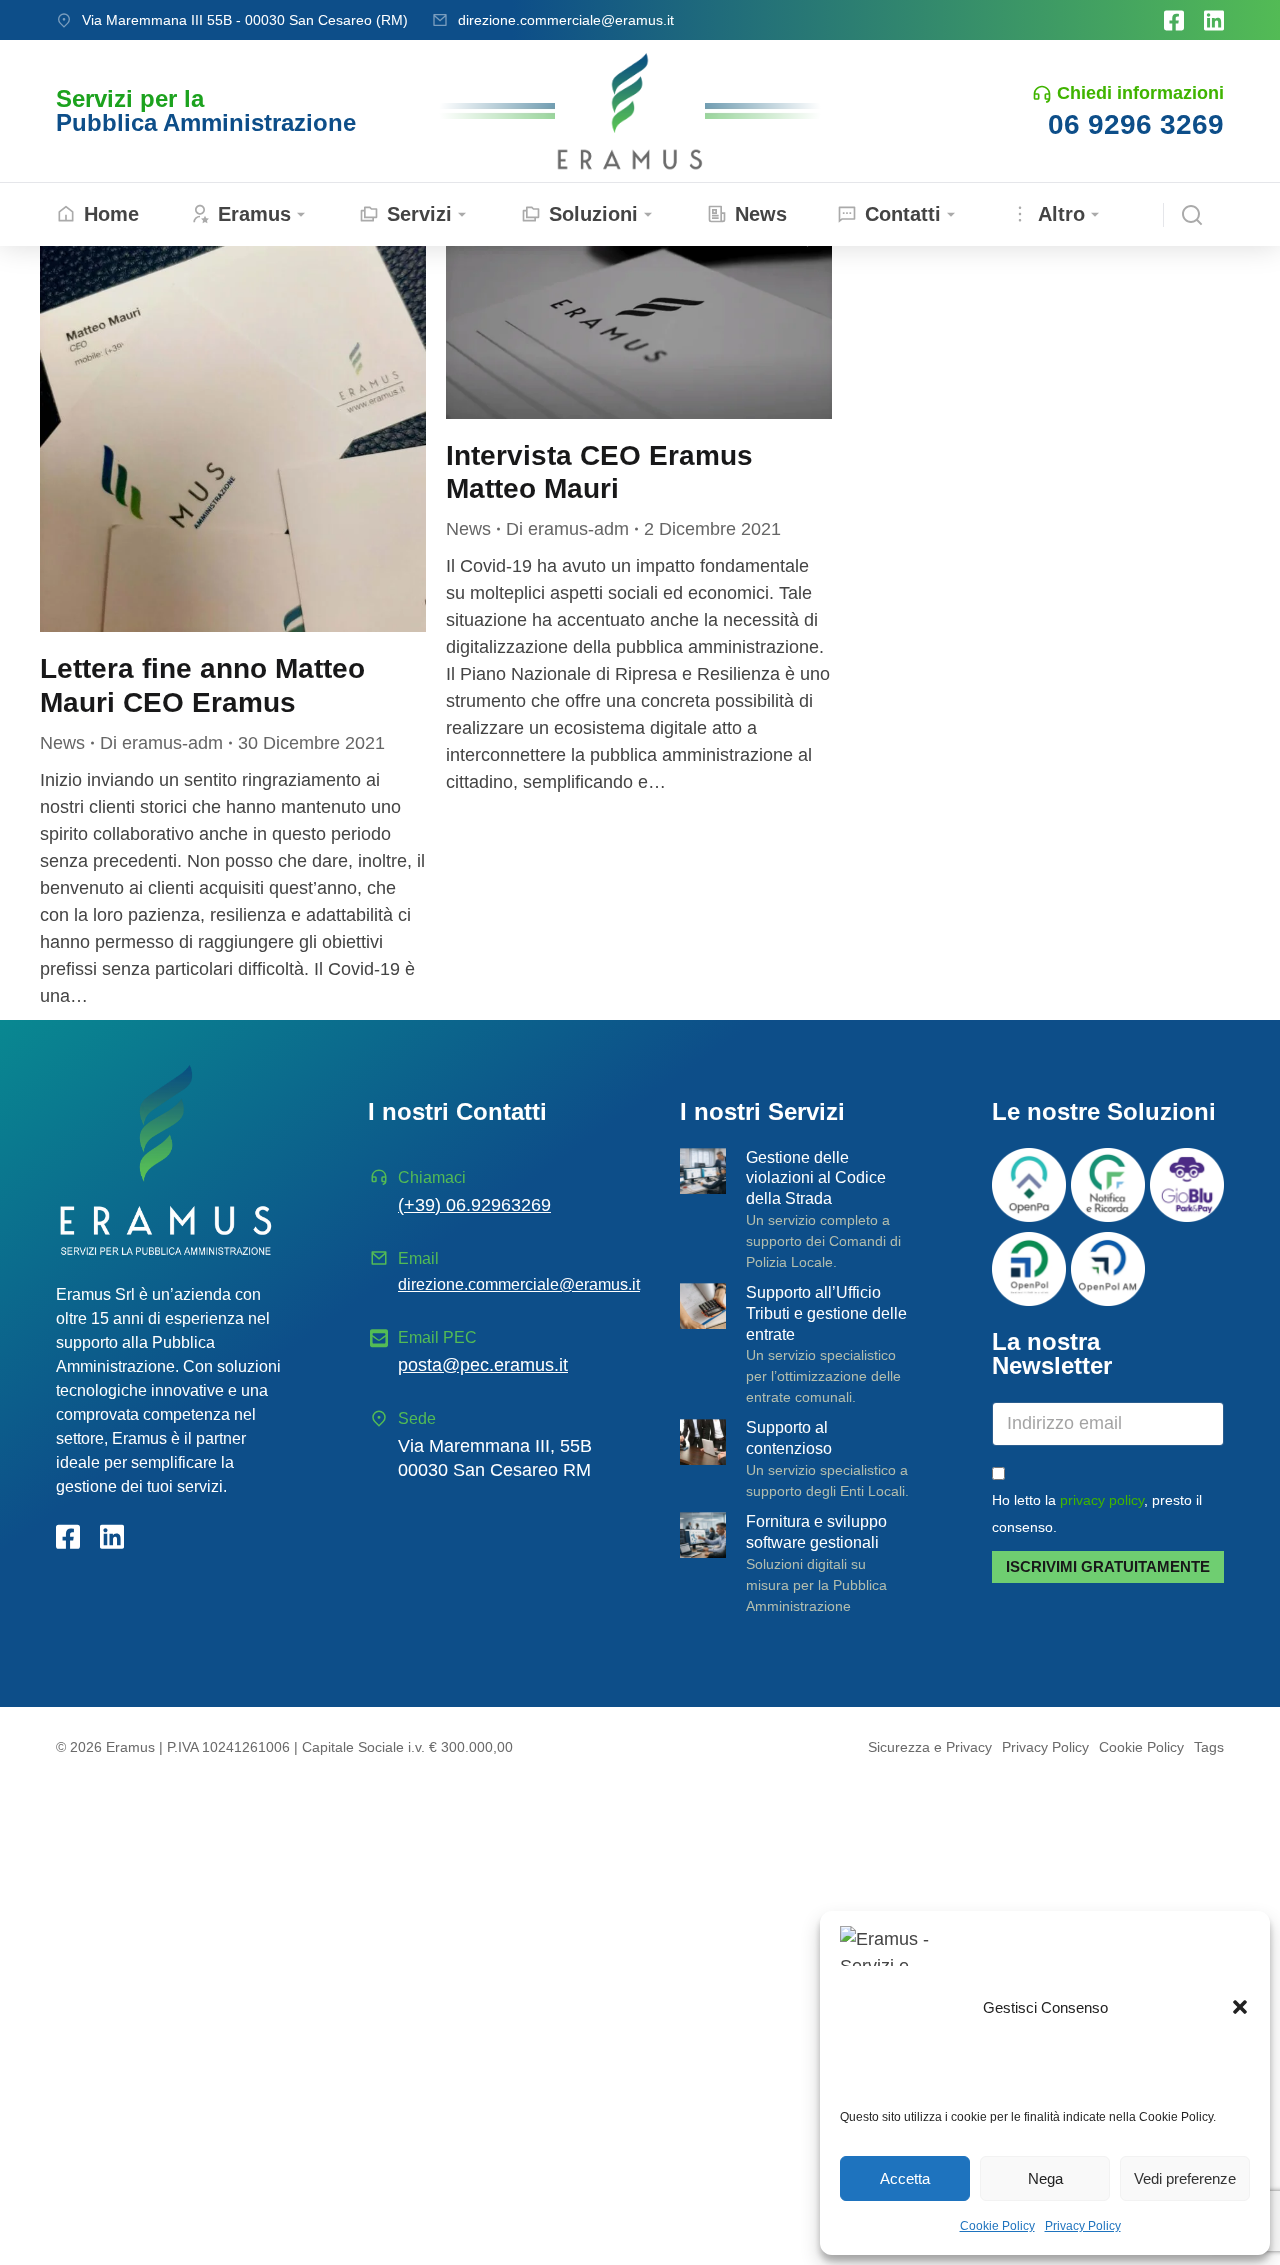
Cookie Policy (997, 2226)
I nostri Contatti (457, 1111)
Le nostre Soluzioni (1104, 1111)
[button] (1240, 2007)
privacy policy (1102, 1500)
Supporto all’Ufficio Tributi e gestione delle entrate (826, 1313)
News (62, 743)
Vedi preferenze (1185, 2178)
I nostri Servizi (762, 1111)
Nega (1045, 2178)
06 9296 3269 (1136, 124)
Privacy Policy (1083, 2226)
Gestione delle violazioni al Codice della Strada (816, 1178)
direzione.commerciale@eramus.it (566, 20)
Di (161, 743)
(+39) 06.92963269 (474, 1205)
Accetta (905, 2178)
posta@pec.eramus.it (483, 1365)
